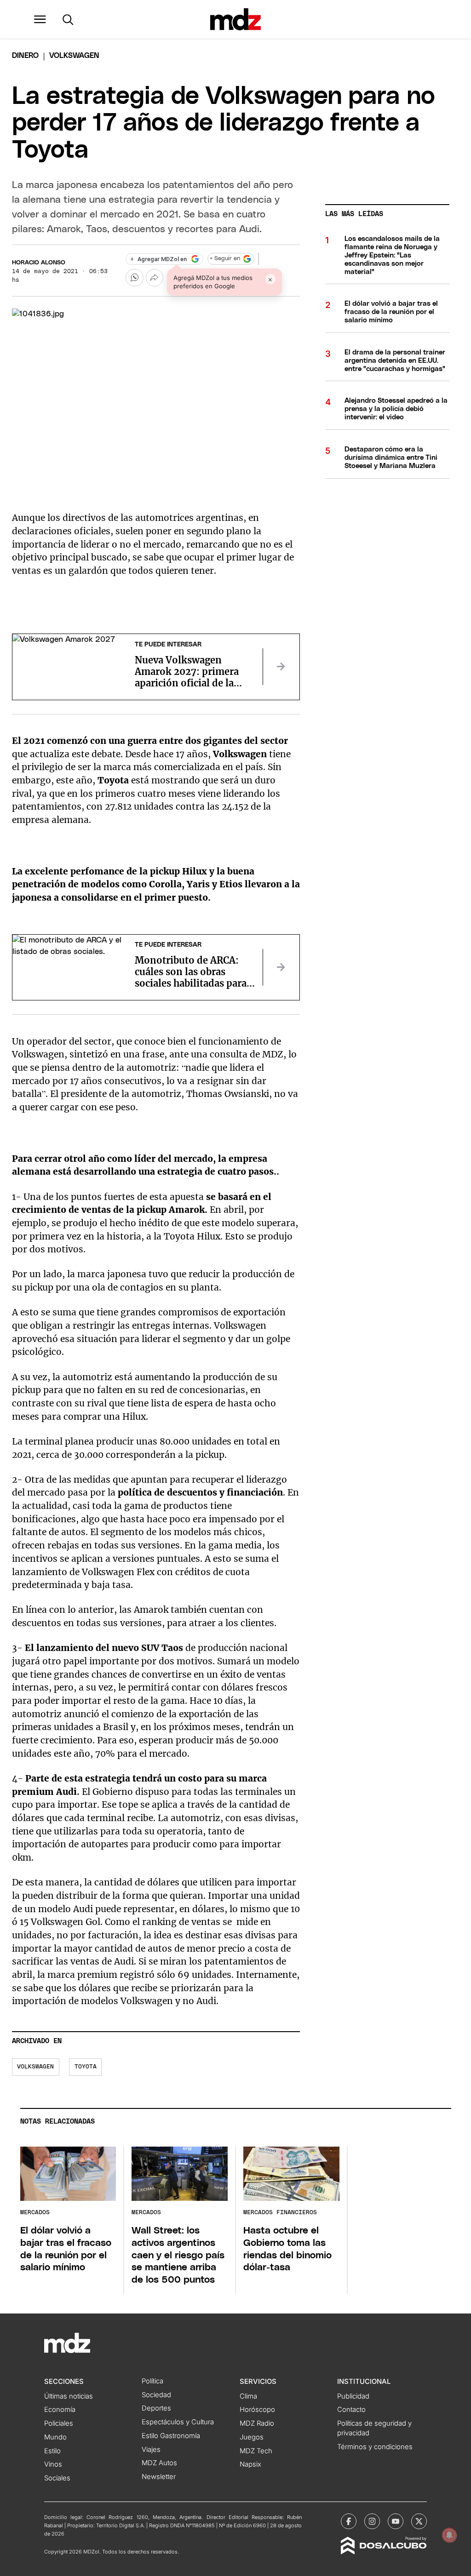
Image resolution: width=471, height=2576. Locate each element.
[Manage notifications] (449, 2535)
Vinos (53, 2464)
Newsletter (159, 2477)
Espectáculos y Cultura (178, 2422)
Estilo (52, 2451)
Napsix (250, 2464)
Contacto (351, 2410)
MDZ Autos (159, 2463)
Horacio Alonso (39, 263)
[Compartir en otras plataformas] (155, 278)
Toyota (86, 2067)
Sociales (57, 2478)
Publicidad (353, 2396)
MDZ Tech (256, 2451)
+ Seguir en (225, 259)
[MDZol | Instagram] (372, 2521)
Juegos (252, 2437)
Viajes (151, 2450)
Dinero (25, 56)
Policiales (59, 2423)
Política (152, 2381)
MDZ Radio (257, 2423)
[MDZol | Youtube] (396, 2521)
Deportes (156, 2408)
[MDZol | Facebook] (349, 2521)
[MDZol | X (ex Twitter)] (419, 2521)
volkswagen (35, 2067)
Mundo (55, 2437)
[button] (40, 19)
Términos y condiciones (375, 2447)
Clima (248, 2396)
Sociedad (156, 2395)
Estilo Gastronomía (171, 2436)
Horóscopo (257, 2410)
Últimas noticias (69, 2396)
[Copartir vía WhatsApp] (134, 278)
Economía (60, 2410)
